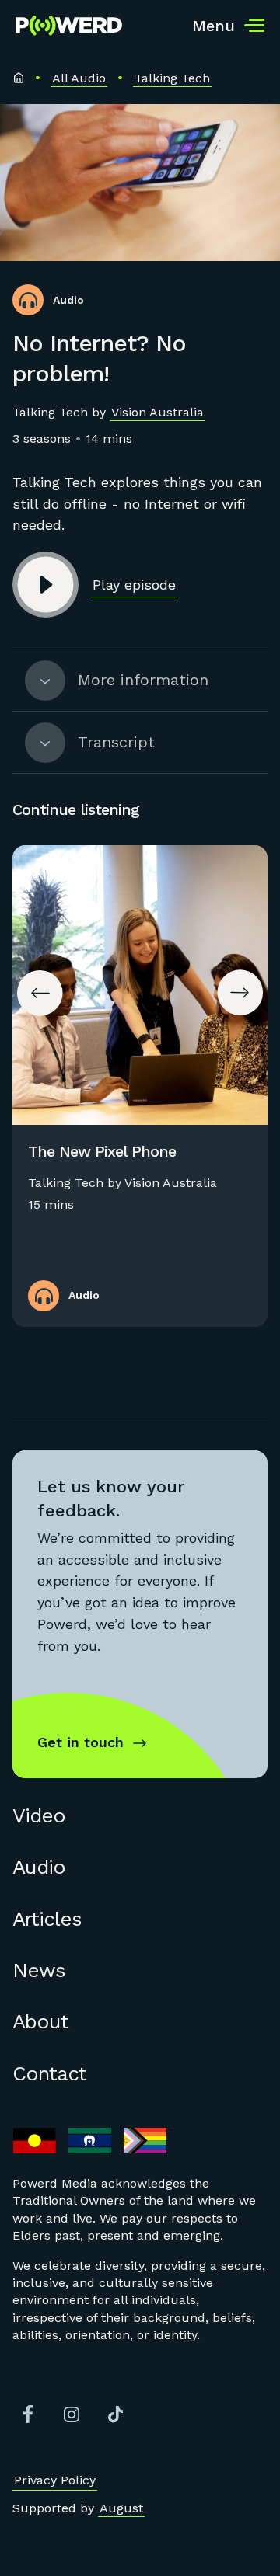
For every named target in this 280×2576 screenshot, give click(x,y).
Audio (39, 1867)
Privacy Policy (55, 2480)
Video (39, 1815)
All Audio (79, 78)
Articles (47, 1919)
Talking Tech (172, 78)
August (121, 2508)
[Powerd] (69, 26)
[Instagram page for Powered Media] (72, 2414)
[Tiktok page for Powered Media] (115, 2414)
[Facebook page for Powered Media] (28, 2414)
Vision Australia (157, 412)
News (39, 1970)
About (40, 2021)
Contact (49, 2073)
